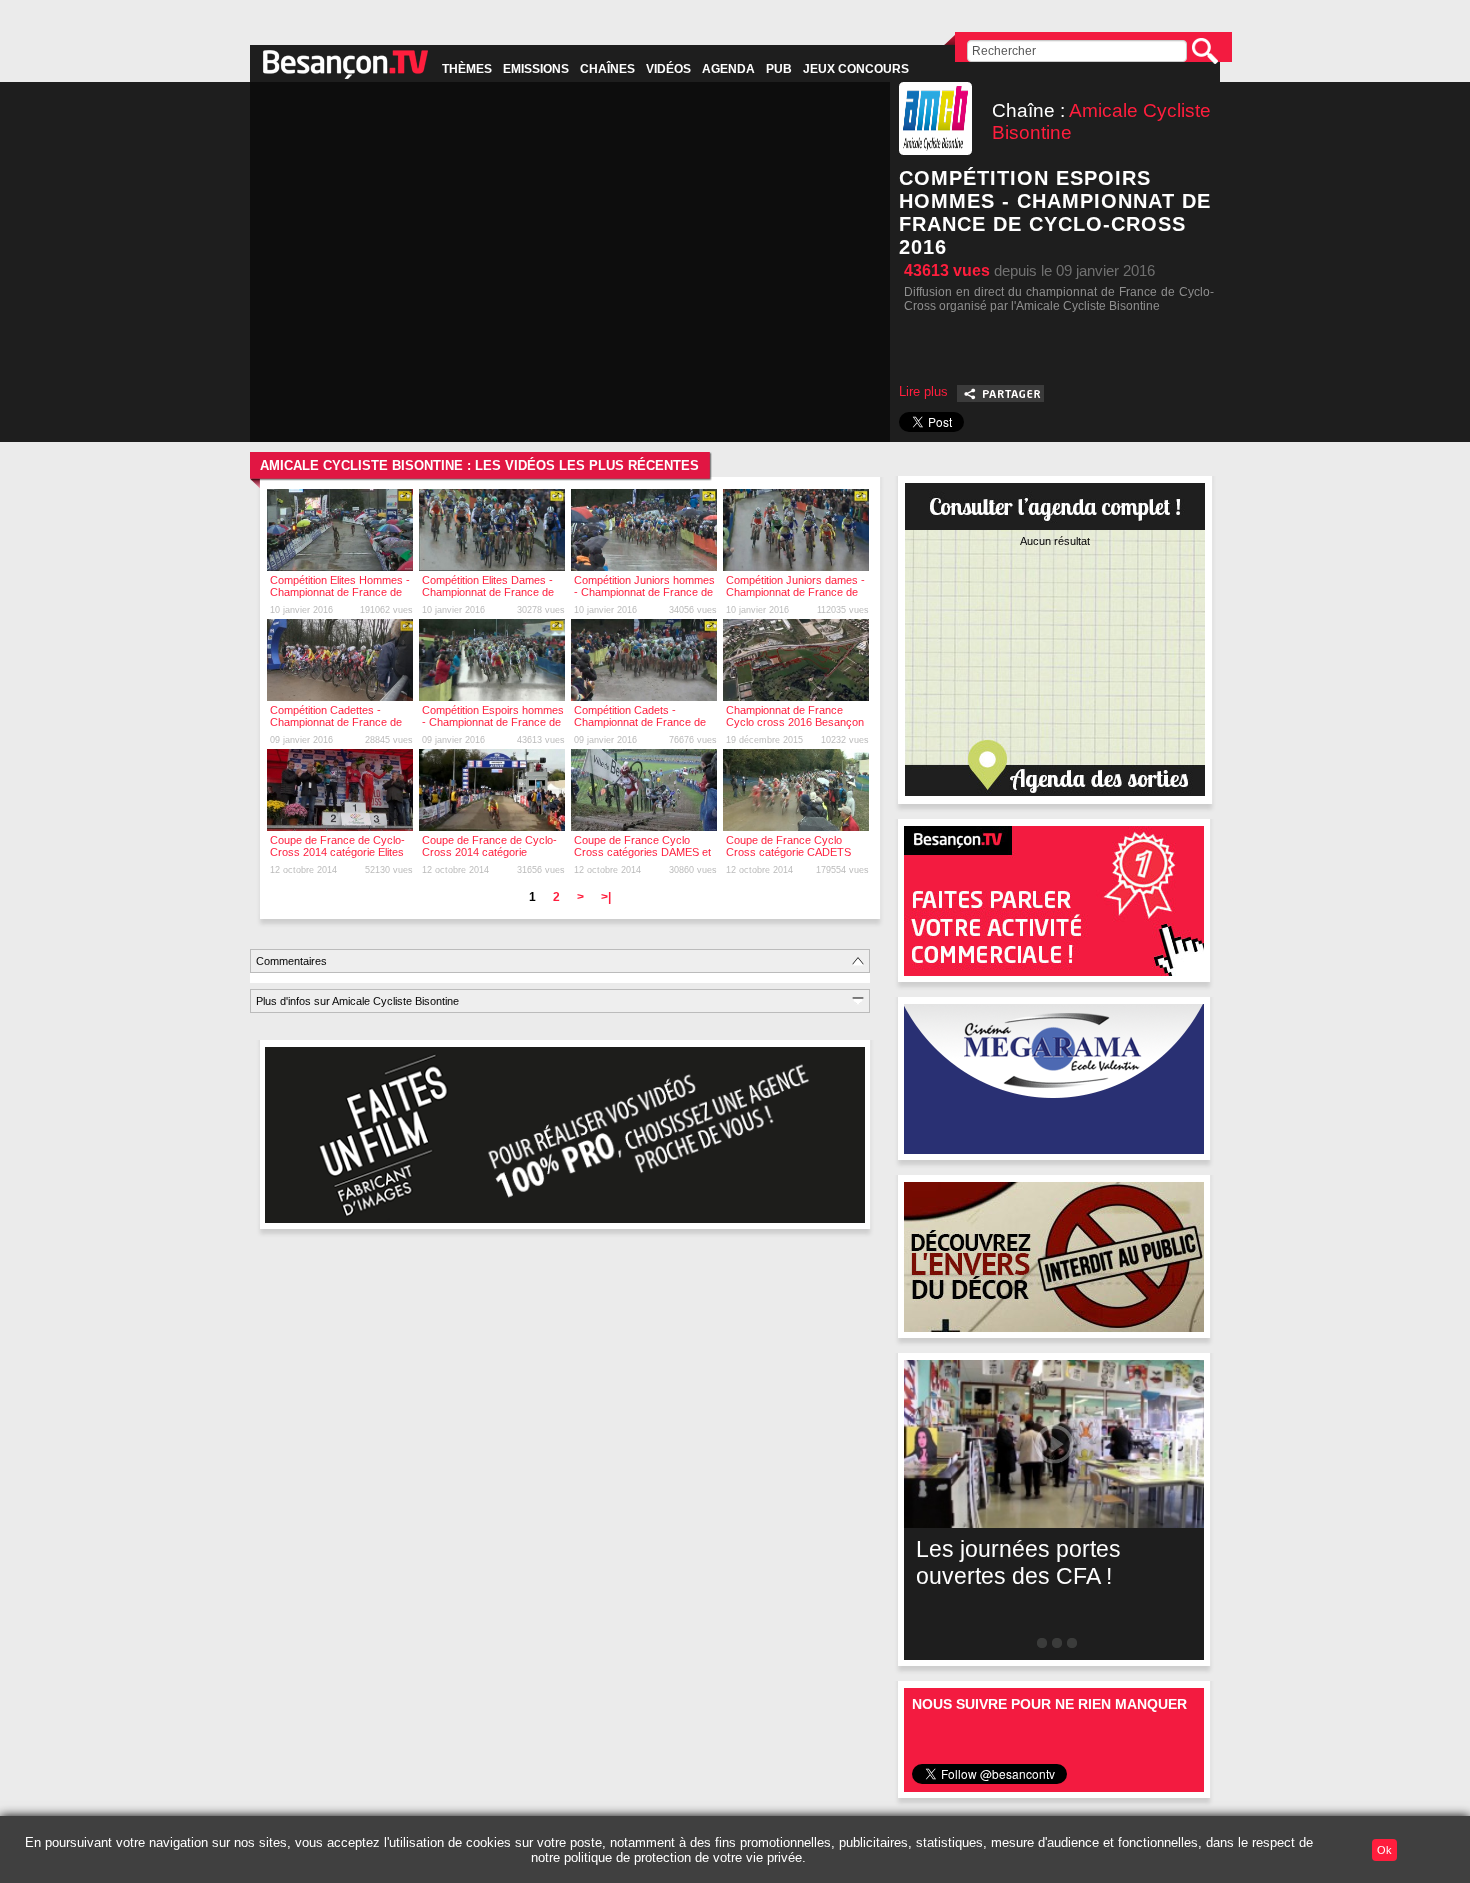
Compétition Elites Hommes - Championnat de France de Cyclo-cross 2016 (340, 592)
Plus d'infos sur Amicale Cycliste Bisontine (357, 1001)
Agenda (728, 69)
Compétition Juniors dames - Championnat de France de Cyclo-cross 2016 (795, 592)
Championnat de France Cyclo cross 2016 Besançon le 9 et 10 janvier (795, 722)
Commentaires (291, 961)
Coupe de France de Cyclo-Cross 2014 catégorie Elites (337, 846)
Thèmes (467, 69)
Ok (1384, 1850)
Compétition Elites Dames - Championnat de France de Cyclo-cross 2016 (488, 592)
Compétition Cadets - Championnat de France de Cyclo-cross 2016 (640, 722)
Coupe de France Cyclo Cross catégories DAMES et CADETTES (642, 852)
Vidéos (668, 69)
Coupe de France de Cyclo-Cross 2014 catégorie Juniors (489, 852)
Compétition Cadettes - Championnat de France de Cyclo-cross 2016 (336, 722)
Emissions (536, 69)
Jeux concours (856, 69)
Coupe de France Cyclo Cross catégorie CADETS (788, 846)
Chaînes (607, 69)
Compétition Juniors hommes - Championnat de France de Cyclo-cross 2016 (644, 592)
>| (606, 897)
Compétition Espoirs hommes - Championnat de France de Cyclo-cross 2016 (493, 722)
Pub (779, 69)
